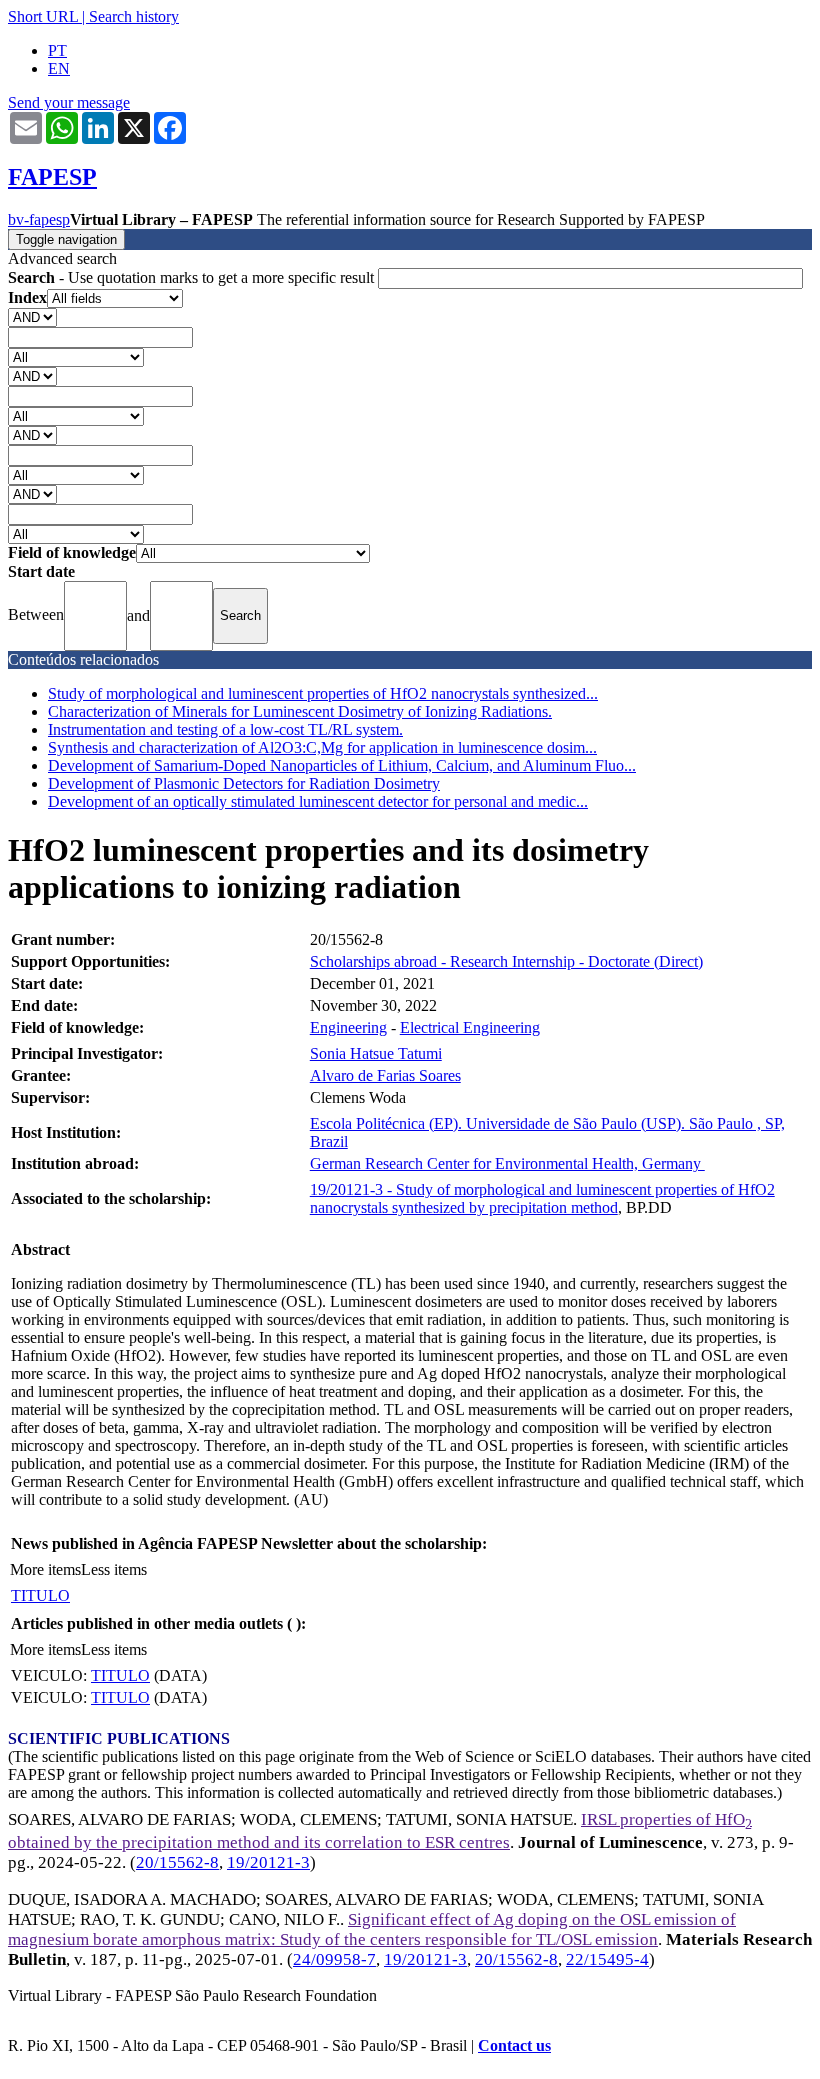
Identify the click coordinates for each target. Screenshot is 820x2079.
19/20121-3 (268, 1862)
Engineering (348, 1027)
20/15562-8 (177, 1862)
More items (45, 1569)
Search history (134, 16)
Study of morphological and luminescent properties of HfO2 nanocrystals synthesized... (323, 693)
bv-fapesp (39, 219)
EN (59, 68)
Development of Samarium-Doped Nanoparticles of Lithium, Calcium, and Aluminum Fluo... (342, 765)
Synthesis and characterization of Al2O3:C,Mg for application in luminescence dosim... (322, 747)
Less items (114, 1569)
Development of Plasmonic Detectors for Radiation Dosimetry (244, 783)
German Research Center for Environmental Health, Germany (507, 1163)
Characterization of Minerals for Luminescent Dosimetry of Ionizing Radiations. (300, 711)
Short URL (43, 16)
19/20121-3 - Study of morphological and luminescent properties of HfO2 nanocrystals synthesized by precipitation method (542, 1198)
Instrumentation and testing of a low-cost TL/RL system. (225, 729)
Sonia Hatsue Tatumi (376, 1053)
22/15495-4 (607, 1959)
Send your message (69, 102)
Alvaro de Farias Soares (385, 1075)
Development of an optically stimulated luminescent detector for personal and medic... (318, 801)
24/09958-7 (334, 1959)
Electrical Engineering (470, 1027)
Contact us (514, 2045)
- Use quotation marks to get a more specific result (193, 277)
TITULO (40, 1595)
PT (57, 50)
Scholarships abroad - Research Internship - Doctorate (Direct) (506, 961)
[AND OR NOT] (32, 316)
